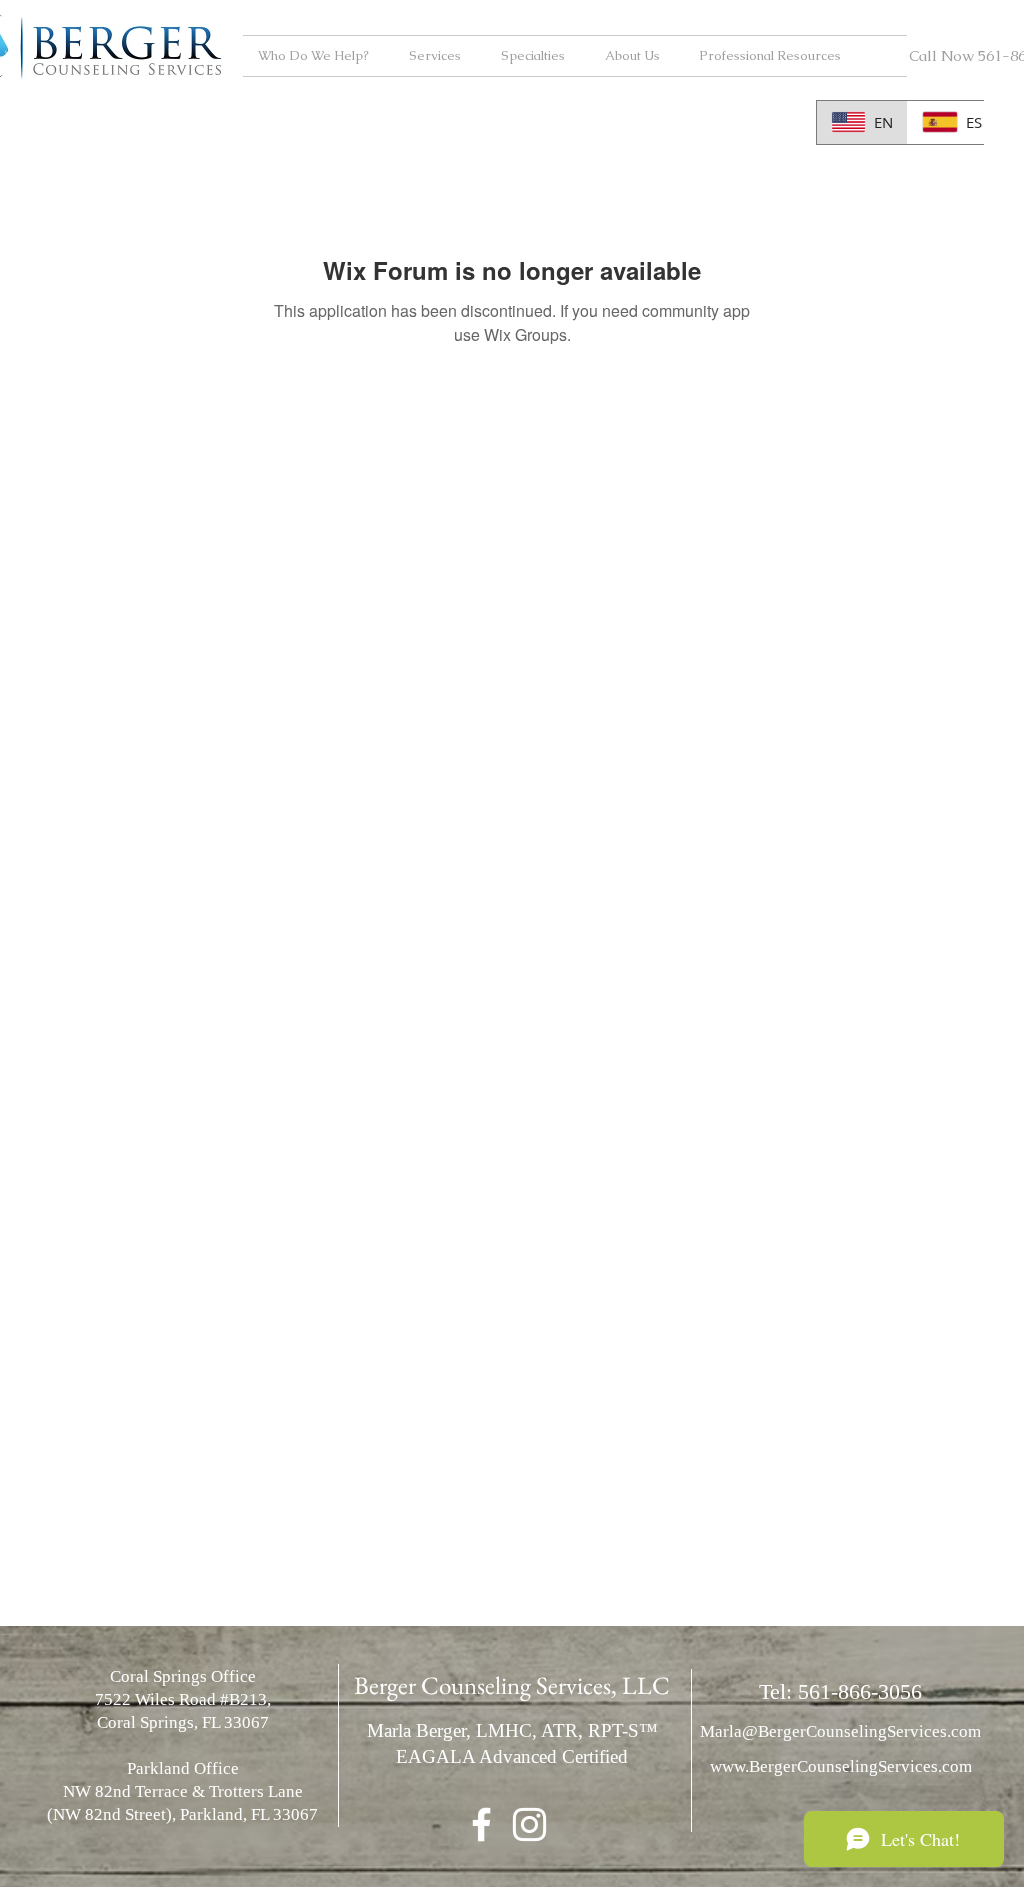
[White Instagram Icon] (529, 1824)
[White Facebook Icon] (481, 1824)
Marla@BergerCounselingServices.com (840, 1731)
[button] (318, 56)
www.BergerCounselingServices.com (841, 1766)
